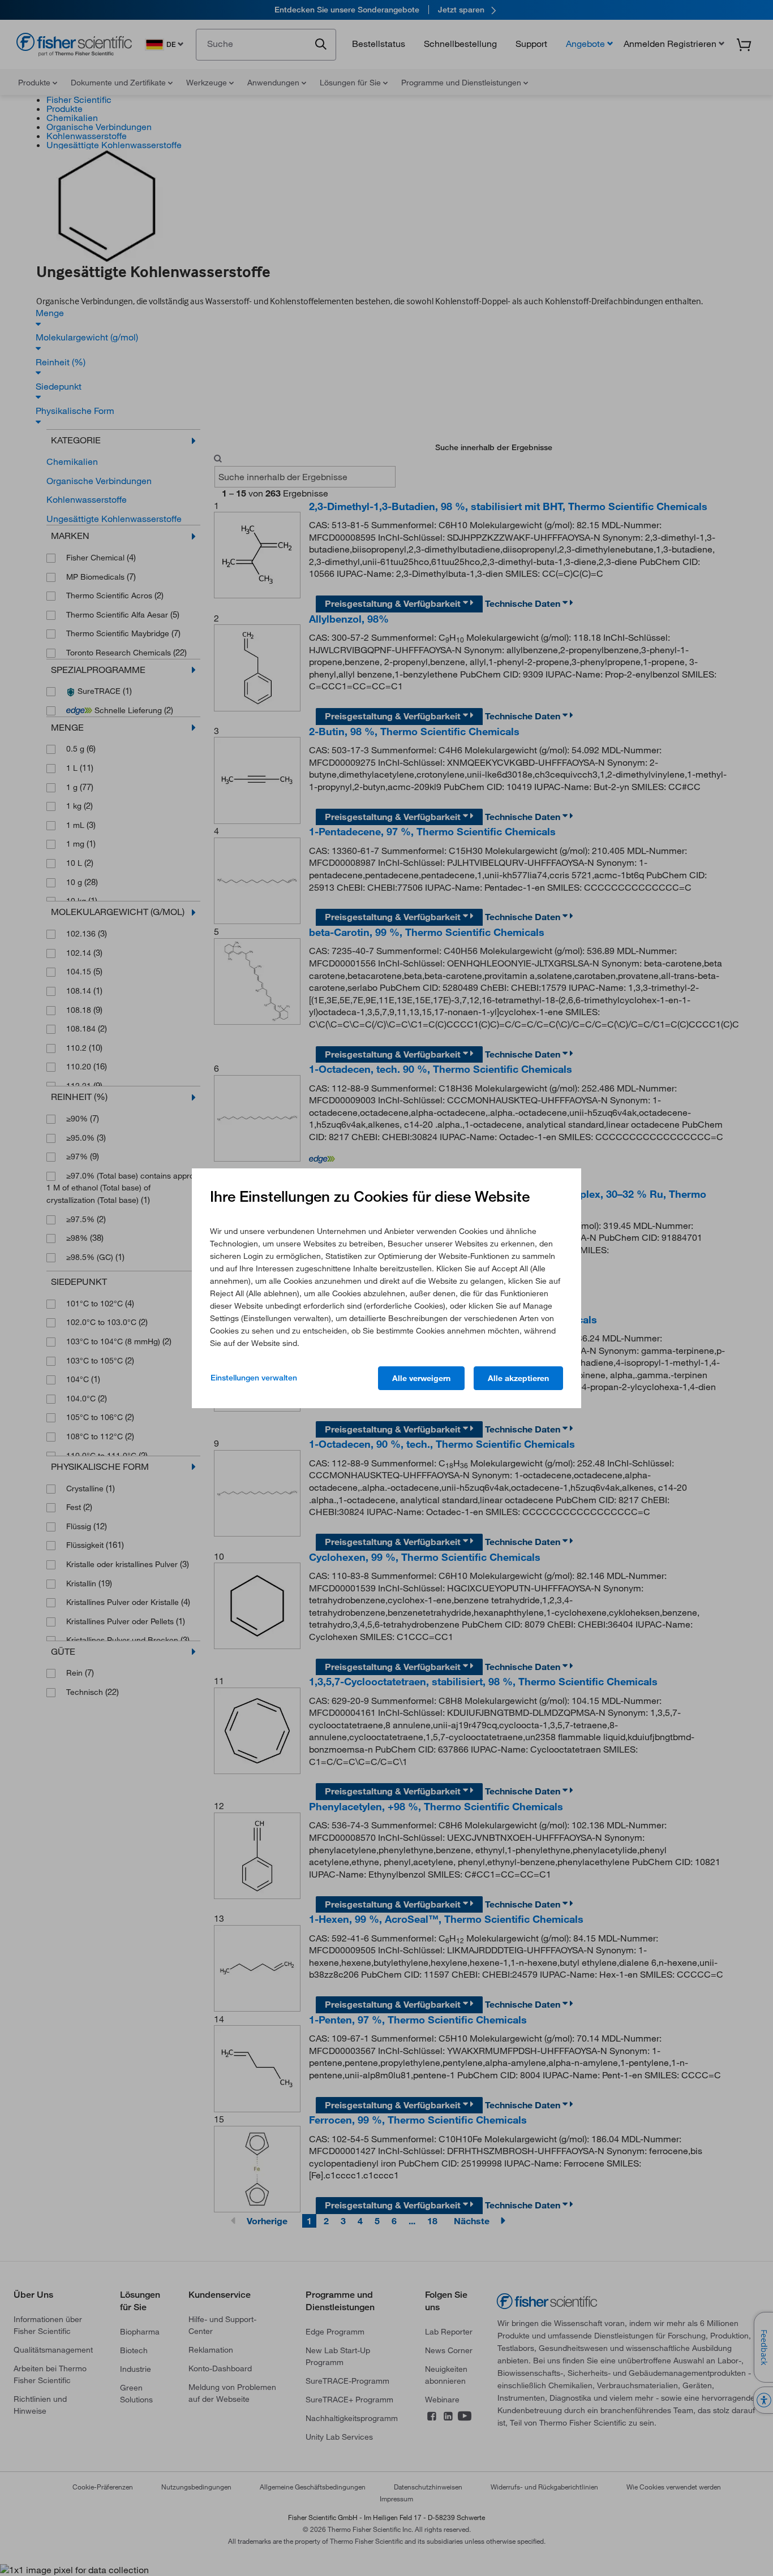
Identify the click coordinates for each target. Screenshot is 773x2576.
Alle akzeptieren (518, 1378)
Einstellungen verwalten (254, 1378)
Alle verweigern (421, 1378)
